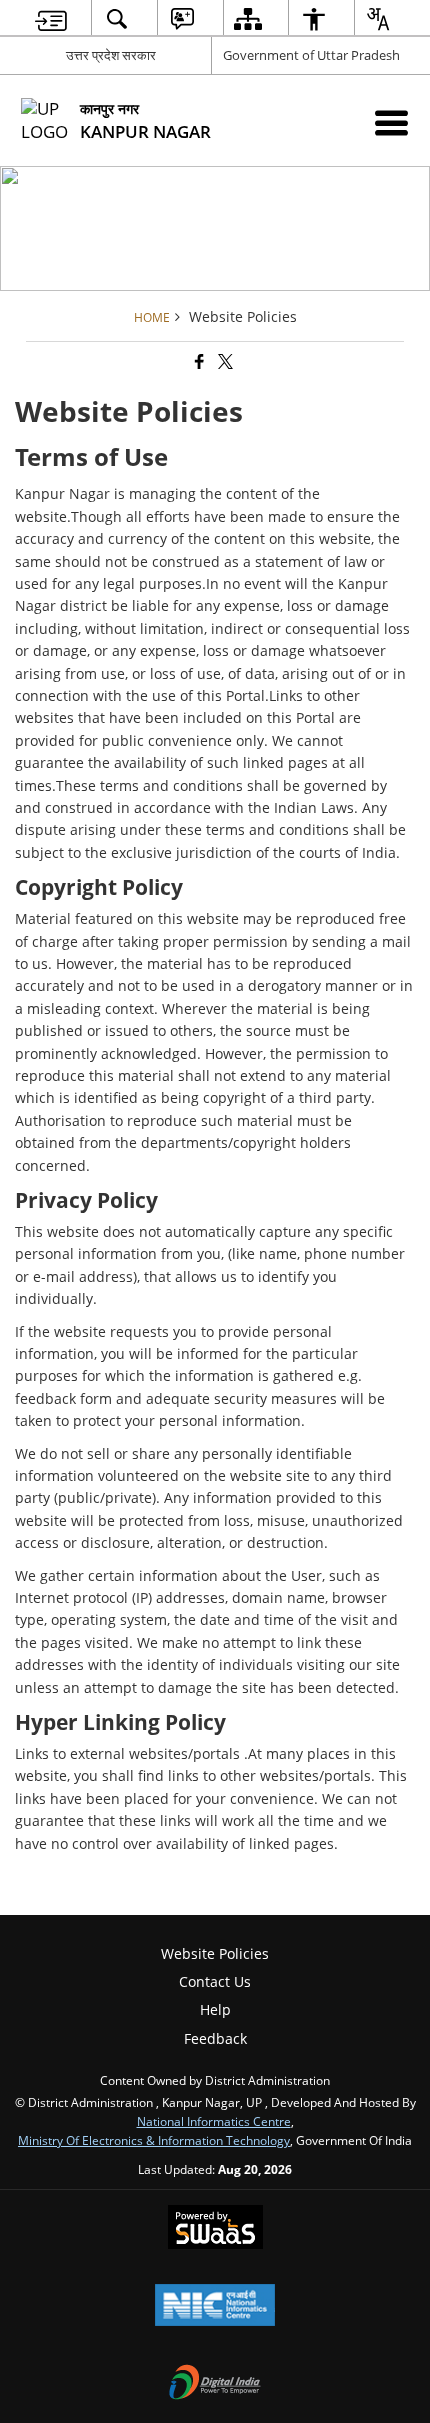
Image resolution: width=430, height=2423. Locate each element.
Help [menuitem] (215, 2009)
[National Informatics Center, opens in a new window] (215, 2307)
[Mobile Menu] (391, 122)
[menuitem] (51, 18)
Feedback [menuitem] (215, 2038)
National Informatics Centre (214, 2121)
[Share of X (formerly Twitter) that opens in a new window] (224, 361)
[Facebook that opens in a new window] (198, 361)
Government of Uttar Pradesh (311, 55)
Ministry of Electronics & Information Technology (154, 2140)
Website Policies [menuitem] (215, 1953)
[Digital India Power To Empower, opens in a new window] (215, 2384)
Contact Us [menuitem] (215, 1981)
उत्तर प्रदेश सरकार (111, 55)
